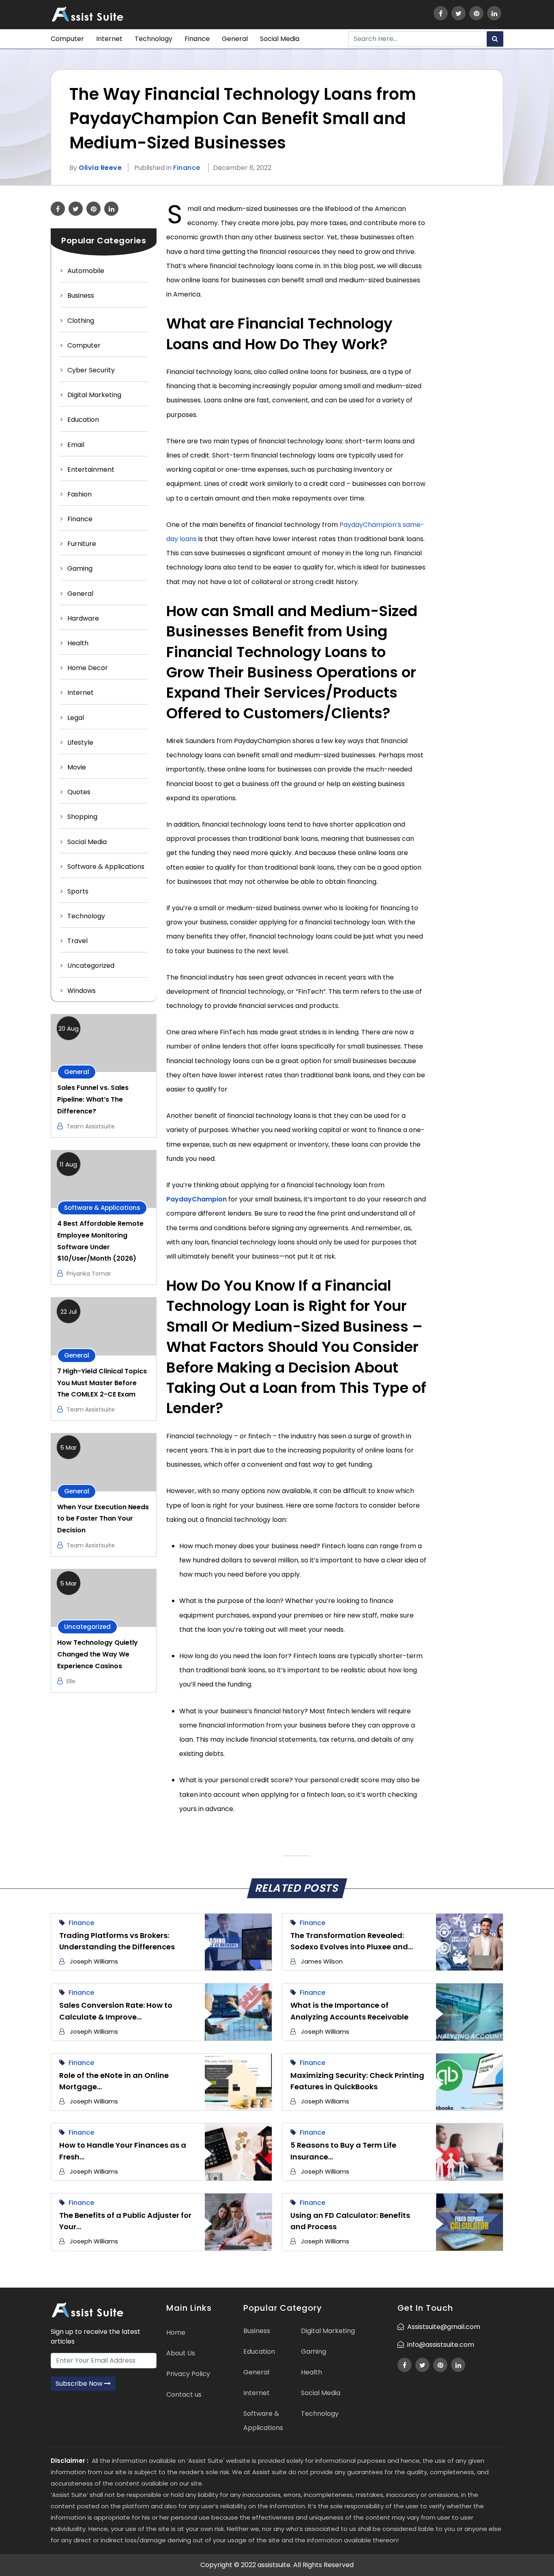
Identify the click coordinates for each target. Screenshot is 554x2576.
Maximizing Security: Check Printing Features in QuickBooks (357, 2081)
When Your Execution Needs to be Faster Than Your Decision (103, 1519)
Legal (76, 718)
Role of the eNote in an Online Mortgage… (114, 2081)
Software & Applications (106, 867)
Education (83, 420)
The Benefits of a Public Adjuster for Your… (125, 2221)
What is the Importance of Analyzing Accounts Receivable (349, 2011)
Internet (109, 39)
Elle (71, 1681)
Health (78, 643)
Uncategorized (91, 966)
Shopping (82, 817)
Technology (154, 39)
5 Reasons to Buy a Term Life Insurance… (343, 2151)
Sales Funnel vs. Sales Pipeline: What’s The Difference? (93, 1099)
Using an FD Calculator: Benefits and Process (350, 2221)
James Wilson (322, 1961)
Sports (78, 891)
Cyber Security (91, 370)
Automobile (86, 271)
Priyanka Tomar (89, 1274)
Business (81, 295)
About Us (181, 2353)
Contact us (184, 2394)
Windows (82, 991)
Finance (197, 39)
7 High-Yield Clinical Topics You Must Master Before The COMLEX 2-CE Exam (102, 1383)
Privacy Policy (188, 2374)
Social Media (280, 39)
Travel (77, 941)
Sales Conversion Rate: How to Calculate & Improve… (116, 2011)
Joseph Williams (94, 1961)
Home (176, 2332)
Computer (67, 39)
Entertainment (91, 469)
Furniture (82, 544)
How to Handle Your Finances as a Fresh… (123, 2151)
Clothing (81, 321)
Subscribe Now (80, 2384)
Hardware (83, 618)
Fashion (79, 494)
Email (76, 445)
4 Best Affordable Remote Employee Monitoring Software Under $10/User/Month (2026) (100, 1241)
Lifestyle (80, 742)
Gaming (80, 568)
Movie (77, 767)
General (235, 39)
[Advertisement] (470, 323)
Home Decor (88, 668)
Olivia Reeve (100, 168)
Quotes (79, 792)
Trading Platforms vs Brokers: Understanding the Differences (117, 1941)
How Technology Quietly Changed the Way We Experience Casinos (98, 1654)
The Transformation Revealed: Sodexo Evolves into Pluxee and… (352, 1941)
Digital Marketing (94, 395)
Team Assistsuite (91, 1126)
